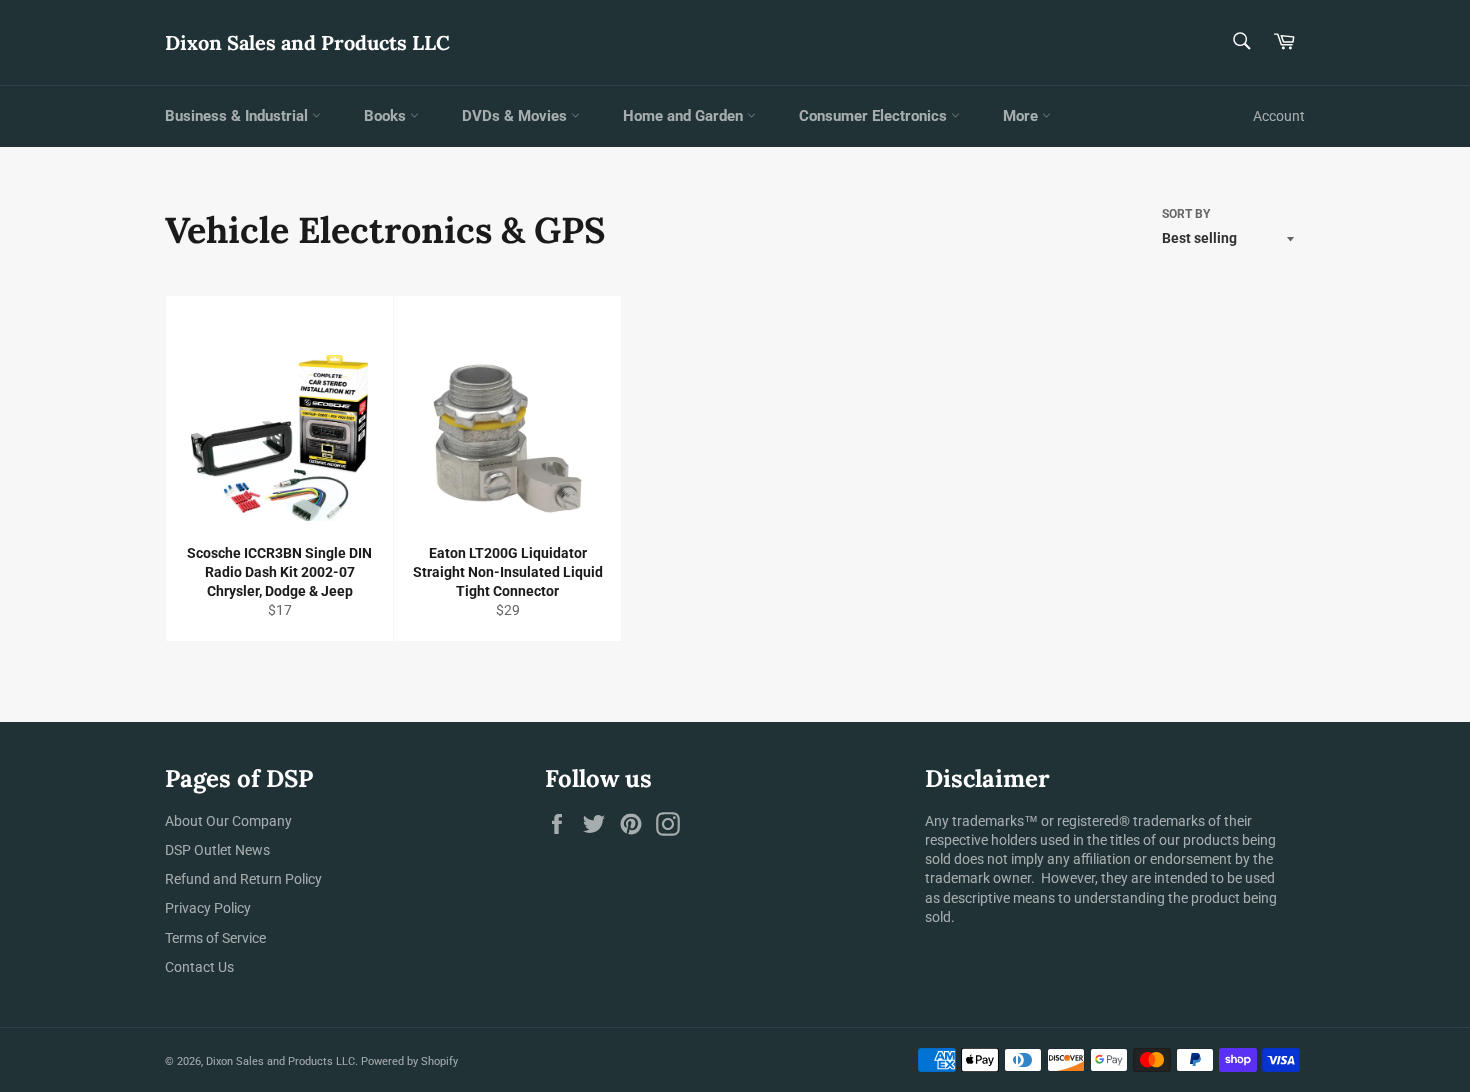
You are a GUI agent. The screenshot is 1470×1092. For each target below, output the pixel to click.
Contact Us (199, 967)
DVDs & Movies (516, 116)
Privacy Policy (208, 908)
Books (387, 116)
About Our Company (228, 821)
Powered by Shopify (409, 1061)
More (1022, 116)
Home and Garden (685, 116)
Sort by (1186, 214)
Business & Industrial (238, 116)
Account (1279, 116)
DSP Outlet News (217, 850)
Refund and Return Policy (243, 879)
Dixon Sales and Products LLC (307, 42)
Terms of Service (215, 938)
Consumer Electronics (875, 116)
